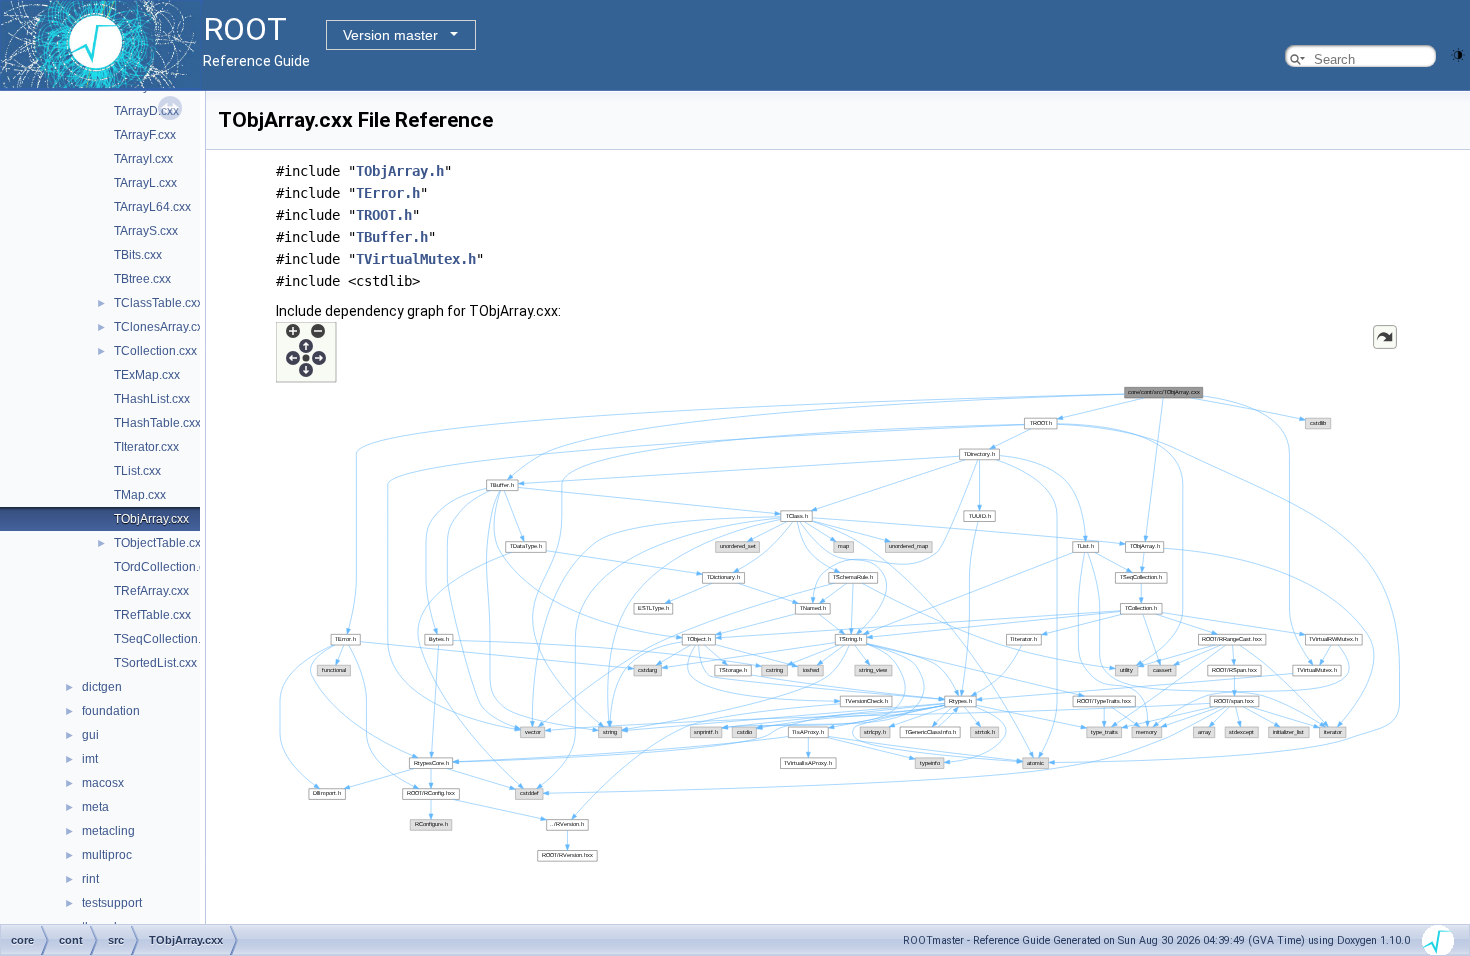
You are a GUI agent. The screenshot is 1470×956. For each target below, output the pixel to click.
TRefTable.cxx (152, 615)
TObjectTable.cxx (160, 543)
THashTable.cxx (157, 423)
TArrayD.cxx (146, 111)
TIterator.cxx (146, 447)
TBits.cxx (138, 255)
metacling (108, 831)
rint (90, 879)
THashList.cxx (152, 399)
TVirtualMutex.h (416, 259)
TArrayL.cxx (145, 183)
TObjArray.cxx (151, 519)
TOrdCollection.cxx (165, 567)
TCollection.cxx (155, 351)
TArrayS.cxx (146, 231)
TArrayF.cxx (145, 135)
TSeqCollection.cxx (166, 639)
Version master (390, 35)
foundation (111, 711)
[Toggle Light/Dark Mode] (1458, 53)
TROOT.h (384, 215)
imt (90, 759)
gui (90, 735)
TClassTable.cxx (158, 303)
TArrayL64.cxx (152, 207)
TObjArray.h (400, 171)
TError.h (388, 193)
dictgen (102, 687)
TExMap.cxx (147, 375)
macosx (103, 783)
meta (95, 807)
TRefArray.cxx (151, 591)
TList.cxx (137, 471)
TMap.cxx (140, 495)
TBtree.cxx (142, 279)
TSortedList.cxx (155, 663)
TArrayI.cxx (143, 159)
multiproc (107, 855)
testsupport (112, 903)
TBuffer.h (392, 237)
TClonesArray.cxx (161, 327)
